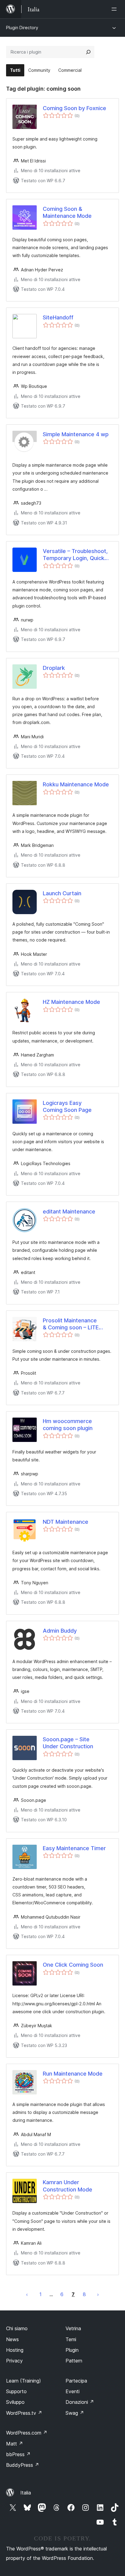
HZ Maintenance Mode (71, 1002)
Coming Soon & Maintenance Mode (67, 212)
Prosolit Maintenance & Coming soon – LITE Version (71, 1324)
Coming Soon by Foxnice (74, 108)
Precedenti (27, 2294)
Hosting (15, 2350)
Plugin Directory (22, 28)
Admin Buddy (60, 1631)
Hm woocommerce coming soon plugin (68, 1425)
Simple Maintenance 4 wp (76, 434)
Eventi (73, 2391)
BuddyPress (23, 2465)
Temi (71, 2339)
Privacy (14, 2361)
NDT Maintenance (66, 1522)
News (12, 2339)
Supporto (16, 2391)
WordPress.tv (24, 2413)
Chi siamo (17, 2328)
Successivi (98, 2294)
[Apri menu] (115, 9)
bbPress (18, 2454)
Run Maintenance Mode (73, 2074)
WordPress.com (27, 2433)
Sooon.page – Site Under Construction (68, 1743)
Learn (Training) (24, 2381)
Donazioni (80, 2402)
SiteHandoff (58, 317)
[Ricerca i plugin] (88, 52)
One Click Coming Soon (73, 1965)
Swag (75, 2413)
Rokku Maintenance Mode (76, 784)
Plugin (72, 2350)
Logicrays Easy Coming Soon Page (67, 1106)
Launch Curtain (62, 893)
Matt (15, 2444)
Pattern (74, 2361)
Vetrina (73, 2328)
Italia (26, 2493)
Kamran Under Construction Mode (68, 2186)
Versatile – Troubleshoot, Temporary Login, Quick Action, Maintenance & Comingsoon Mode (75, 555)
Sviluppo (15, 2402)
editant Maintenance (69, 1211)
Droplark (54, 668)
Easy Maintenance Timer (74, 1848)
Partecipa (76, 2381)
